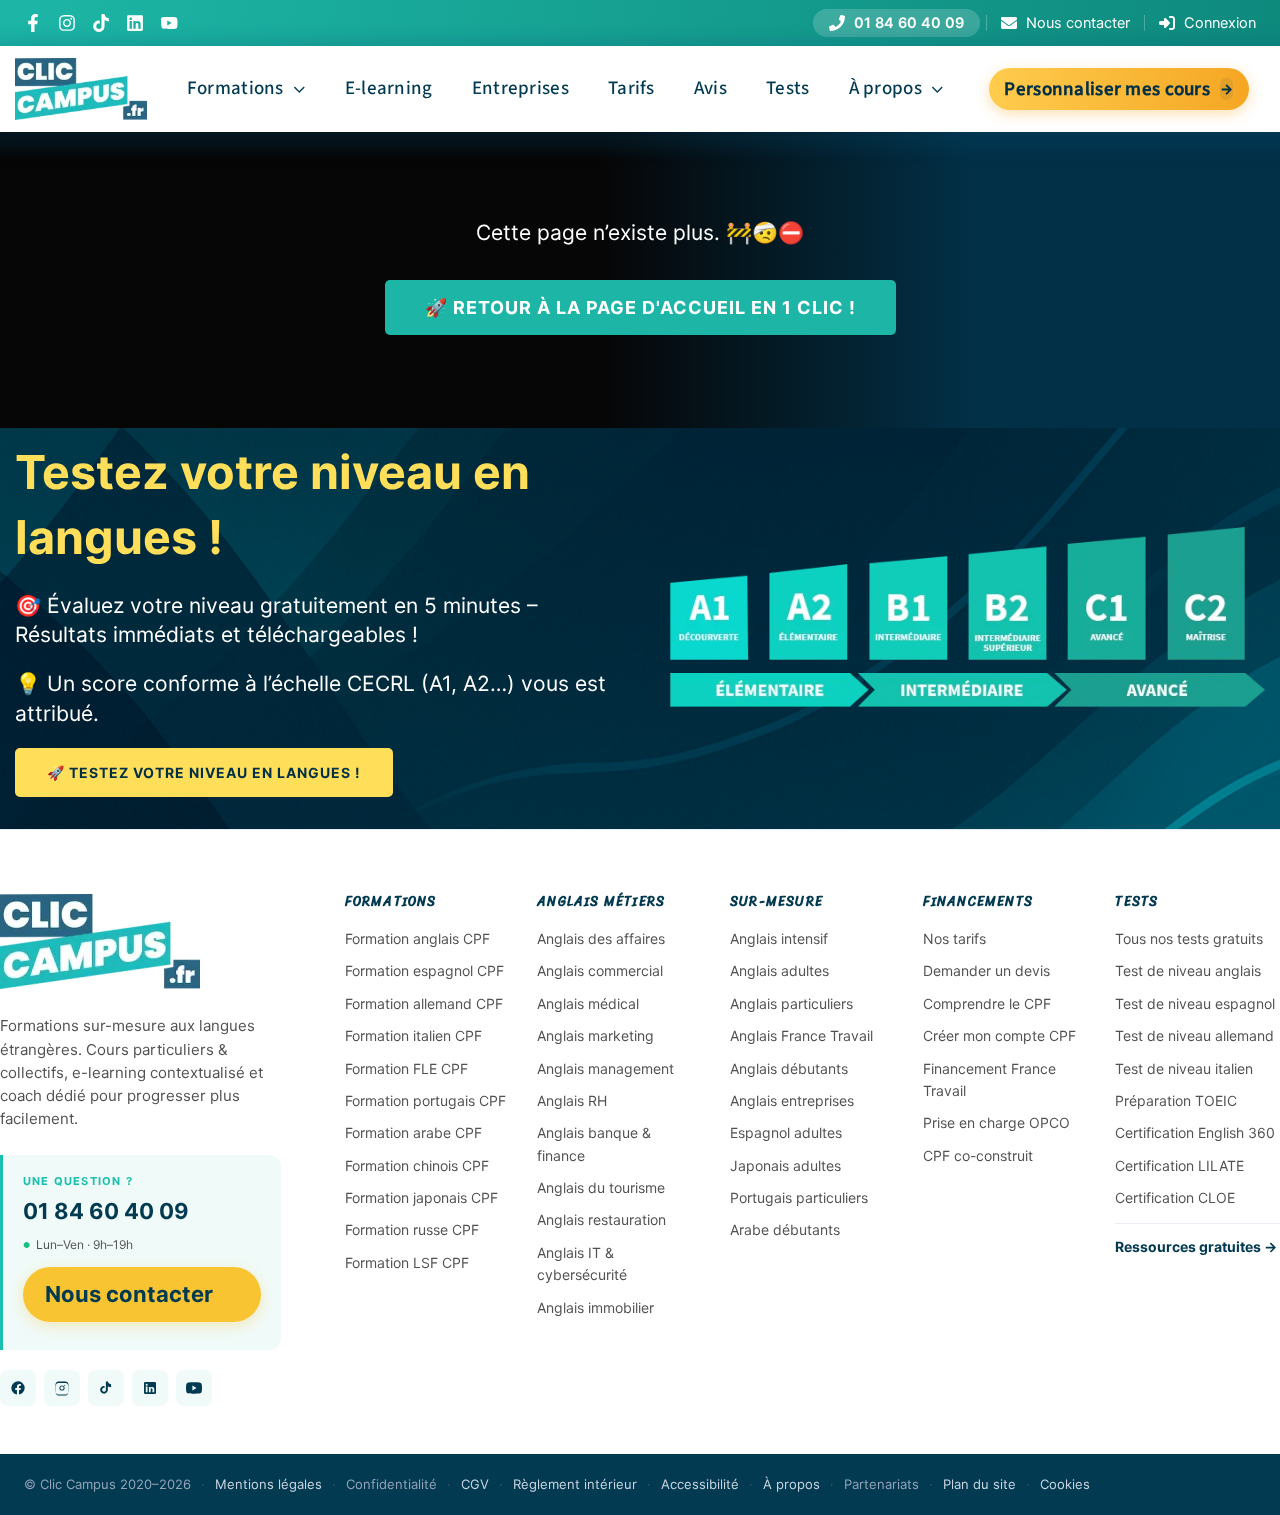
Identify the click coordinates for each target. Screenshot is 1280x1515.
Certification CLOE (1175, 1197)
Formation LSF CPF (407, 1262)
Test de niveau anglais (1188, 970)
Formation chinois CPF (417, 1165)
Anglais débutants (789, 1068)
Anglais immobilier (595, 1307)
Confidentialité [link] (391, 1484)
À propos (791, 1484)
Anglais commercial (600, 970)
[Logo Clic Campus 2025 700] (81, 68)
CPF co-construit (978, 1155)
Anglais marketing (595, 1035)
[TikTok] (101, 23)
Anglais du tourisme (601, 1187)
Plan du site (979, 1484)
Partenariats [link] (881, 1484)
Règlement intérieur (575, 1484)
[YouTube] (169, 23)
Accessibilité (700, 1484)
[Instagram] (67, 23)
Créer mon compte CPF (999, 1035)
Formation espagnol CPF (424, 970)
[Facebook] (33, 23)
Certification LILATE (1179, 1165)
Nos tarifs (954, 938)
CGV (475, 1484)
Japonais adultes (785, 1165)
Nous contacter (129, 1294)
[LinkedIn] (135, 23)
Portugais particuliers (799, 1197)
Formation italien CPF (413, 1035)
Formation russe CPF (412, 1229)
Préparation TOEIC (1176, 1100)
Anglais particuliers (791, 1003)
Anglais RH (572, 1100)
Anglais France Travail (801, 1035)
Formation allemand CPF (424, 1003)
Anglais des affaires (601, 938)
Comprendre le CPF (987, 1003)
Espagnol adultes (786, 1132)
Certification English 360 (1195, 1132)
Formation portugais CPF (425, 1100)
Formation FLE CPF (406, 1068)
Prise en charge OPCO (996, 1122)
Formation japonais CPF (421, 1197)
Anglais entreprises (792, 1100)
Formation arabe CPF (413, 1132)
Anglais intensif (779, 938)
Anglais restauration (601, 1219)
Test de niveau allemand (1194, 1035)
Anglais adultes (779, 970)
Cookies (1065, 1484)
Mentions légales (268, 1484)
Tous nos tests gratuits (1189, 938)
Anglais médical (588, 1003)
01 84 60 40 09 (106, 1211)
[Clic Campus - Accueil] (100, 941)
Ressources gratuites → (1196, 1246)
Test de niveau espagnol (1195, 1003)
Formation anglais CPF (417, 938)
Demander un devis (986, 970)
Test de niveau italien (1184, 1068)
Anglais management (605, 1068)
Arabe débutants (785, 1229)
